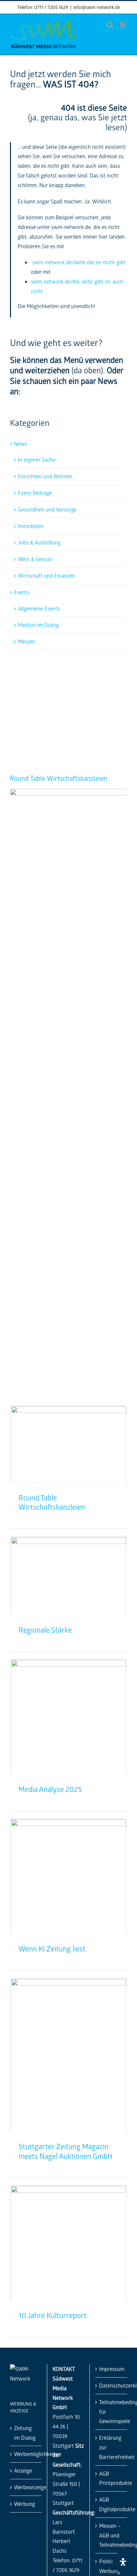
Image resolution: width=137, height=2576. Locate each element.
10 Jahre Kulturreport (53, 2315)
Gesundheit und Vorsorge (47, 509)
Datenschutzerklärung (111, 2385)
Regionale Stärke (45, 1630)
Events (22, 592)
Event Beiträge (35, 493)
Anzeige (23, 2470)
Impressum (111, 2369)
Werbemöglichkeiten (26, 2454)
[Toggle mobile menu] (124, 25)
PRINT (77, 673)
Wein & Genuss (35, 559)
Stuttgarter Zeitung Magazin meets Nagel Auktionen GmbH (66, 2151)
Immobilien (31, 526)
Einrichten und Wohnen (45, 476)
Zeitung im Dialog (25, 2433)
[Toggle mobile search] (110, 25)
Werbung (24, 2504)
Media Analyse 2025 (50, 1789)
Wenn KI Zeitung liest (52, 1949)
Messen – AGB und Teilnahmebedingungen (111, 2535)
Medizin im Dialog (38, 625)
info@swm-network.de (97, 7)
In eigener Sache (37, 460)
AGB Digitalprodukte (111, 2504)
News (20, 444)
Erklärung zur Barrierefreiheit (111, 2447)
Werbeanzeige (26, 2487)
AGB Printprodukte (111, 2478)
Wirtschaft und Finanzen (47, 576)
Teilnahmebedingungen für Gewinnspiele (111, 2412)
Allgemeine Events (39, 608)
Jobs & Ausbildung (39, 542)
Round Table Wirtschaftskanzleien (59, 778)
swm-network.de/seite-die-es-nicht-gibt (79, 262)
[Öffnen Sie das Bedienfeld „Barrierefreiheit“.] (123, 2562)
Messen (27, 641)
